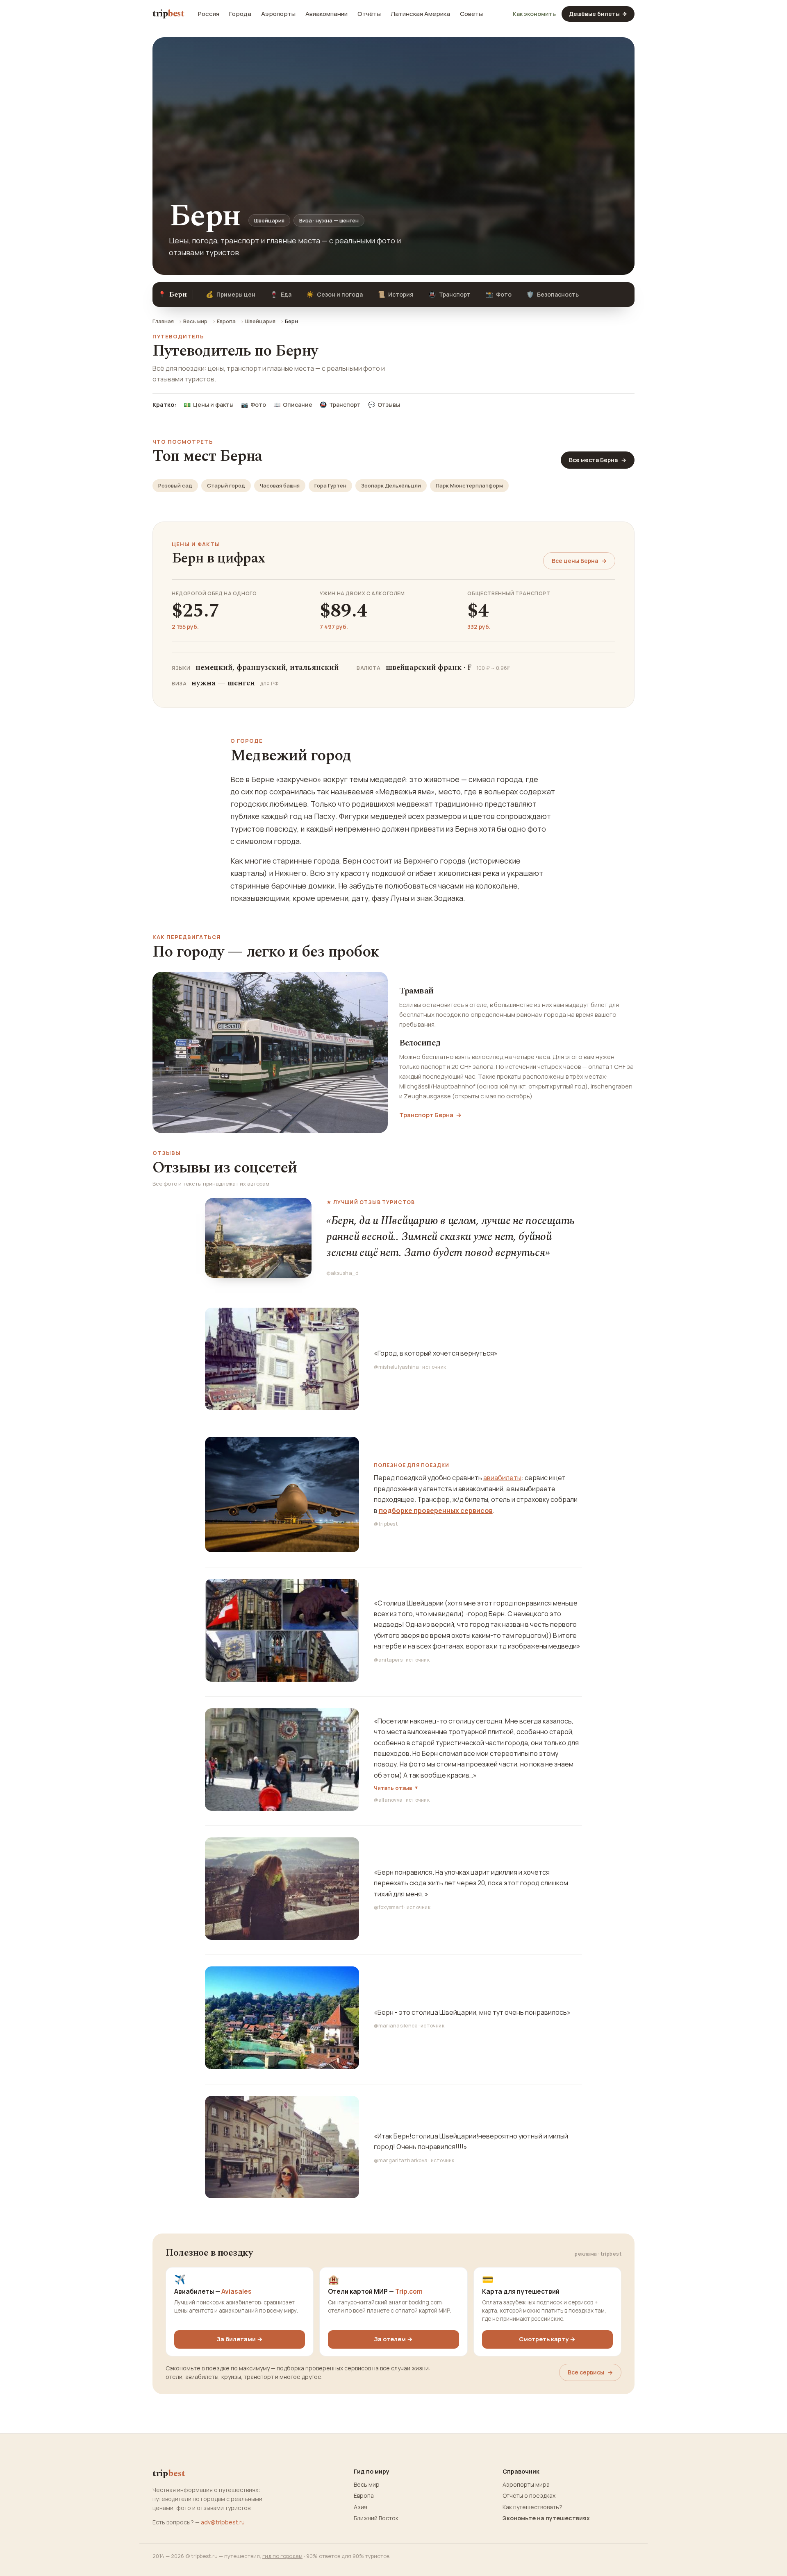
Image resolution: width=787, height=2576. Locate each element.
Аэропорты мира (526, 2485)
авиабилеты (502, 1478)
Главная (163, 321)
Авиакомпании (326, 14)
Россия (209, 14)
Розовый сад (175, 485)
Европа (226, 321)
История (396, 294)
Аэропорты (278, 14)
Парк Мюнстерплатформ (469, 485)
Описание (293, 405)
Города (240, 14)
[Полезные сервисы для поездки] (282, 1494)
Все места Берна (598, 460)
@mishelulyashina (397, 1367)
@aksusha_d (342, 1273)
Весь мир (195, 321)
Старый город (226, 485)
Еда (281, 294)
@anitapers (388, 1660)
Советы (471, 14)
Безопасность (553, 294)
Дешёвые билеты (598, 14)
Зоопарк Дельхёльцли (391, 485)
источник (434, 1367)
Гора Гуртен (330, 485)
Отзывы (384, 405)
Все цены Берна (579, 561)
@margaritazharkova (401, 2160)
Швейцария (260, 321)
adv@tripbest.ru (223, 2522)
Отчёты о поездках (529, 2496)
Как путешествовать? (532, 2507)
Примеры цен (231, 294)
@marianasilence (396, 2026)
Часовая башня (280, 485)
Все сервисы (590, 2372)
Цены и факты (209, 405)
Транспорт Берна (430, 1115)
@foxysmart (389, 1907)
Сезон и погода (334, 294)
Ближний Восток (376, 2518)
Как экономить (534, 14)
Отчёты (369, 14)
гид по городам (282, 2556)
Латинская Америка (420, 14)
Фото (498, 294)
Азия (361, 2507)
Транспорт (449, 294)
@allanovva (388, 1800)
